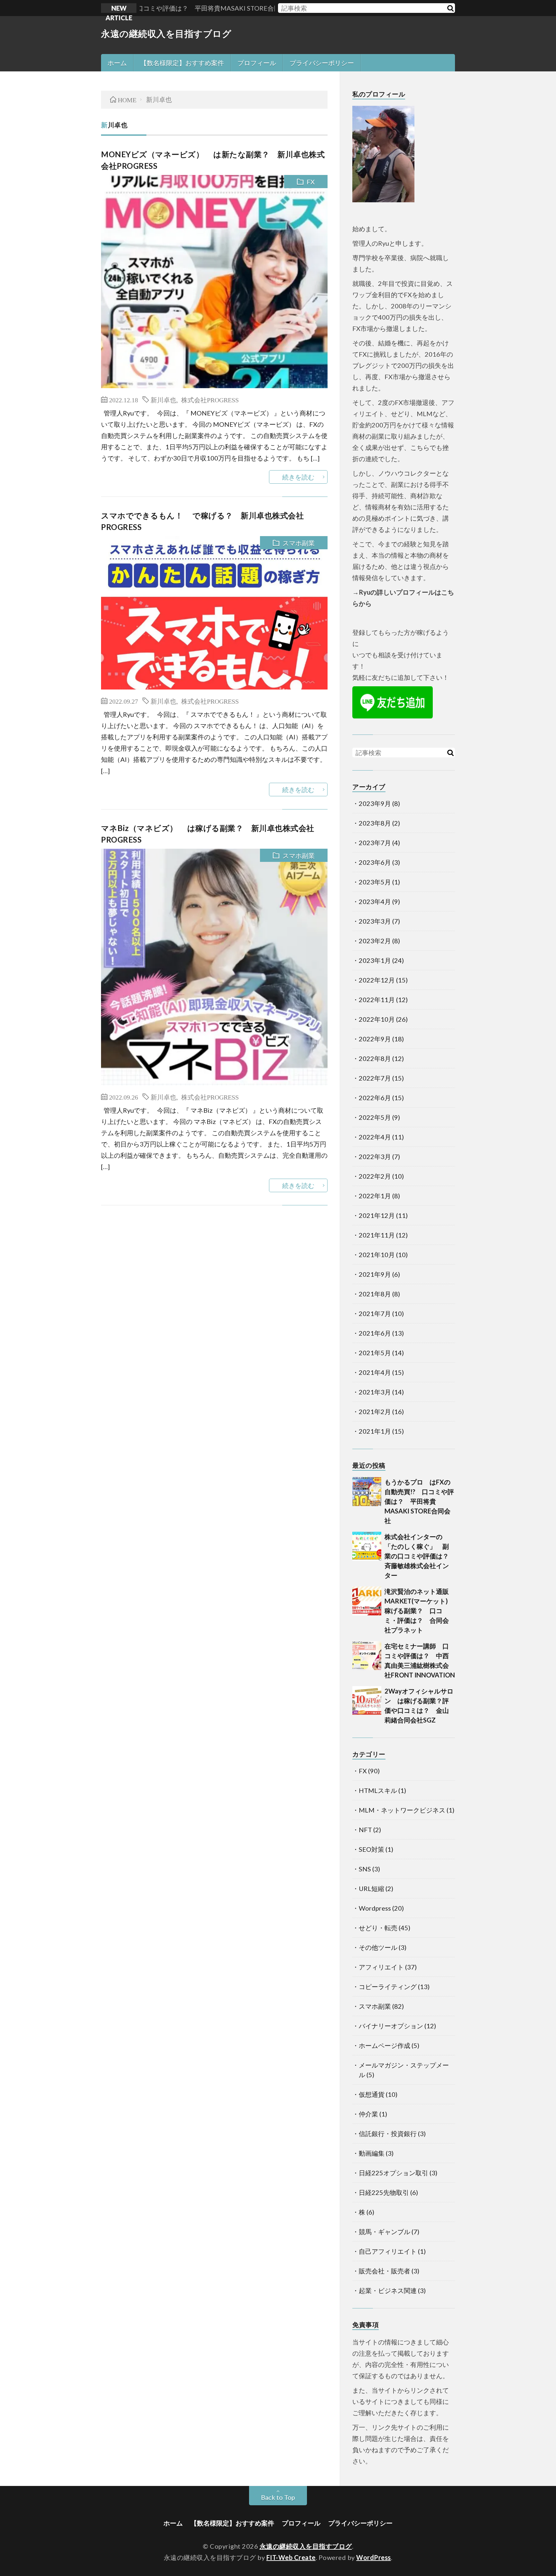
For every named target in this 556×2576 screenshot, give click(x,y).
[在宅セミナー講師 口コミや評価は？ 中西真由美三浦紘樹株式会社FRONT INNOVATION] (367, 1656)
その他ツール (378, 1947)
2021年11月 (377, 1235)
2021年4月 (375, 1372)
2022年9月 (375, 1039)
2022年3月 (375, 1156)
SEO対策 (371, 1849)
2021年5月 (375, 1353)
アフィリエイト (381, 1967)
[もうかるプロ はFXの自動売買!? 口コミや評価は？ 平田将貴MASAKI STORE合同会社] (367, 1492)
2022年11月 (377, 1000)
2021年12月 (377, 1215)
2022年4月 (375, 1137)
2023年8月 (375, 823)
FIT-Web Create (291, 2557)
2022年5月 (375, 1117)
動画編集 (372, 2153)
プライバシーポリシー (322, 63)
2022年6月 (375, 1098)
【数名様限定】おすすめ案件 (182, 63)
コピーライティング (388, 1987)
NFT (365, 1830)
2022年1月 (375, 1196)
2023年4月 (375, 901)
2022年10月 (377, 1019)
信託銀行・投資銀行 (388, 2133)
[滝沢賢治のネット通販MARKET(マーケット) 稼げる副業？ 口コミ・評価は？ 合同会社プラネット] (367, 1601)
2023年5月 (375, 882)
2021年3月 (375, 1392)
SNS (365, 1869)
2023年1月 (375, 960)
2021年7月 (375, 1313)
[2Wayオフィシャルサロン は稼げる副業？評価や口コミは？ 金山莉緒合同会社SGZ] (367, 1701)
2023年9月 (375, 803)
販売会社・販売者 (385, 2271)
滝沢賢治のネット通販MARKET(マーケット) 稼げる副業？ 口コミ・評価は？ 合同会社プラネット (419, 1611)
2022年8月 (375, 1058)
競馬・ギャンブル (385, 2232)
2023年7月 (375, 843)
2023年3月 (375, 921)
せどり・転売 (378, 1928)
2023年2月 (375, 941)
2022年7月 (375, 1078)
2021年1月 (375, 1431)
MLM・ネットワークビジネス (402, 1810)
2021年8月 (375, 1294)
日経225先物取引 (384, 2192)
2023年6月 (375, 862)
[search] (450, 8)
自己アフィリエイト (388, 2251)
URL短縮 (371, 1888)
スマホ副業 (299, 543)
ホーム (117, 63)
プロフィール (257, 63)
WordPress (374, 2557)
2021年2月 (375, 1411)
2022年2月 (375, 1176)
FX (311, 182)
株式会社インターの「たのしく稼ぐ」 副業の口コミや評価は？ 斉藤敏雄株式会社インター (420, 1556)
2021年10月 (377, 1255)
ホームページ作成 (385, 2045)
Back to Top (278, 2497)
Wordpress (375, 1908)
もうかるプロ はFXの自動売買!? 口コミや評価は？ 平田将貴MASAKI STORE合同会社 (419, 1501)
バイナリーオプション (391, 2026)
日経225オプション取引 (394, 2173)
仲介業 (368, 2114)
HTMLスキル (378, 1790)
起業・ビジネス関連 (388, 2290)
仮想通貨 (372, 2094)
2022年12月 (377, 980)
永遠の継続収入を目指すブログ (166, 33)
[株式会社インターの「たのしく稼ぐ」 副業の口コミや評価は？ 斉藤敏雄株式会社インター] (367, 1546)
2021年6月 (375, 1333)
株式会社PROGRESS (210, 399)
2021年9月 (375, 1274)
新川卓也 (163, 399)
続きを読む (298, 477)
